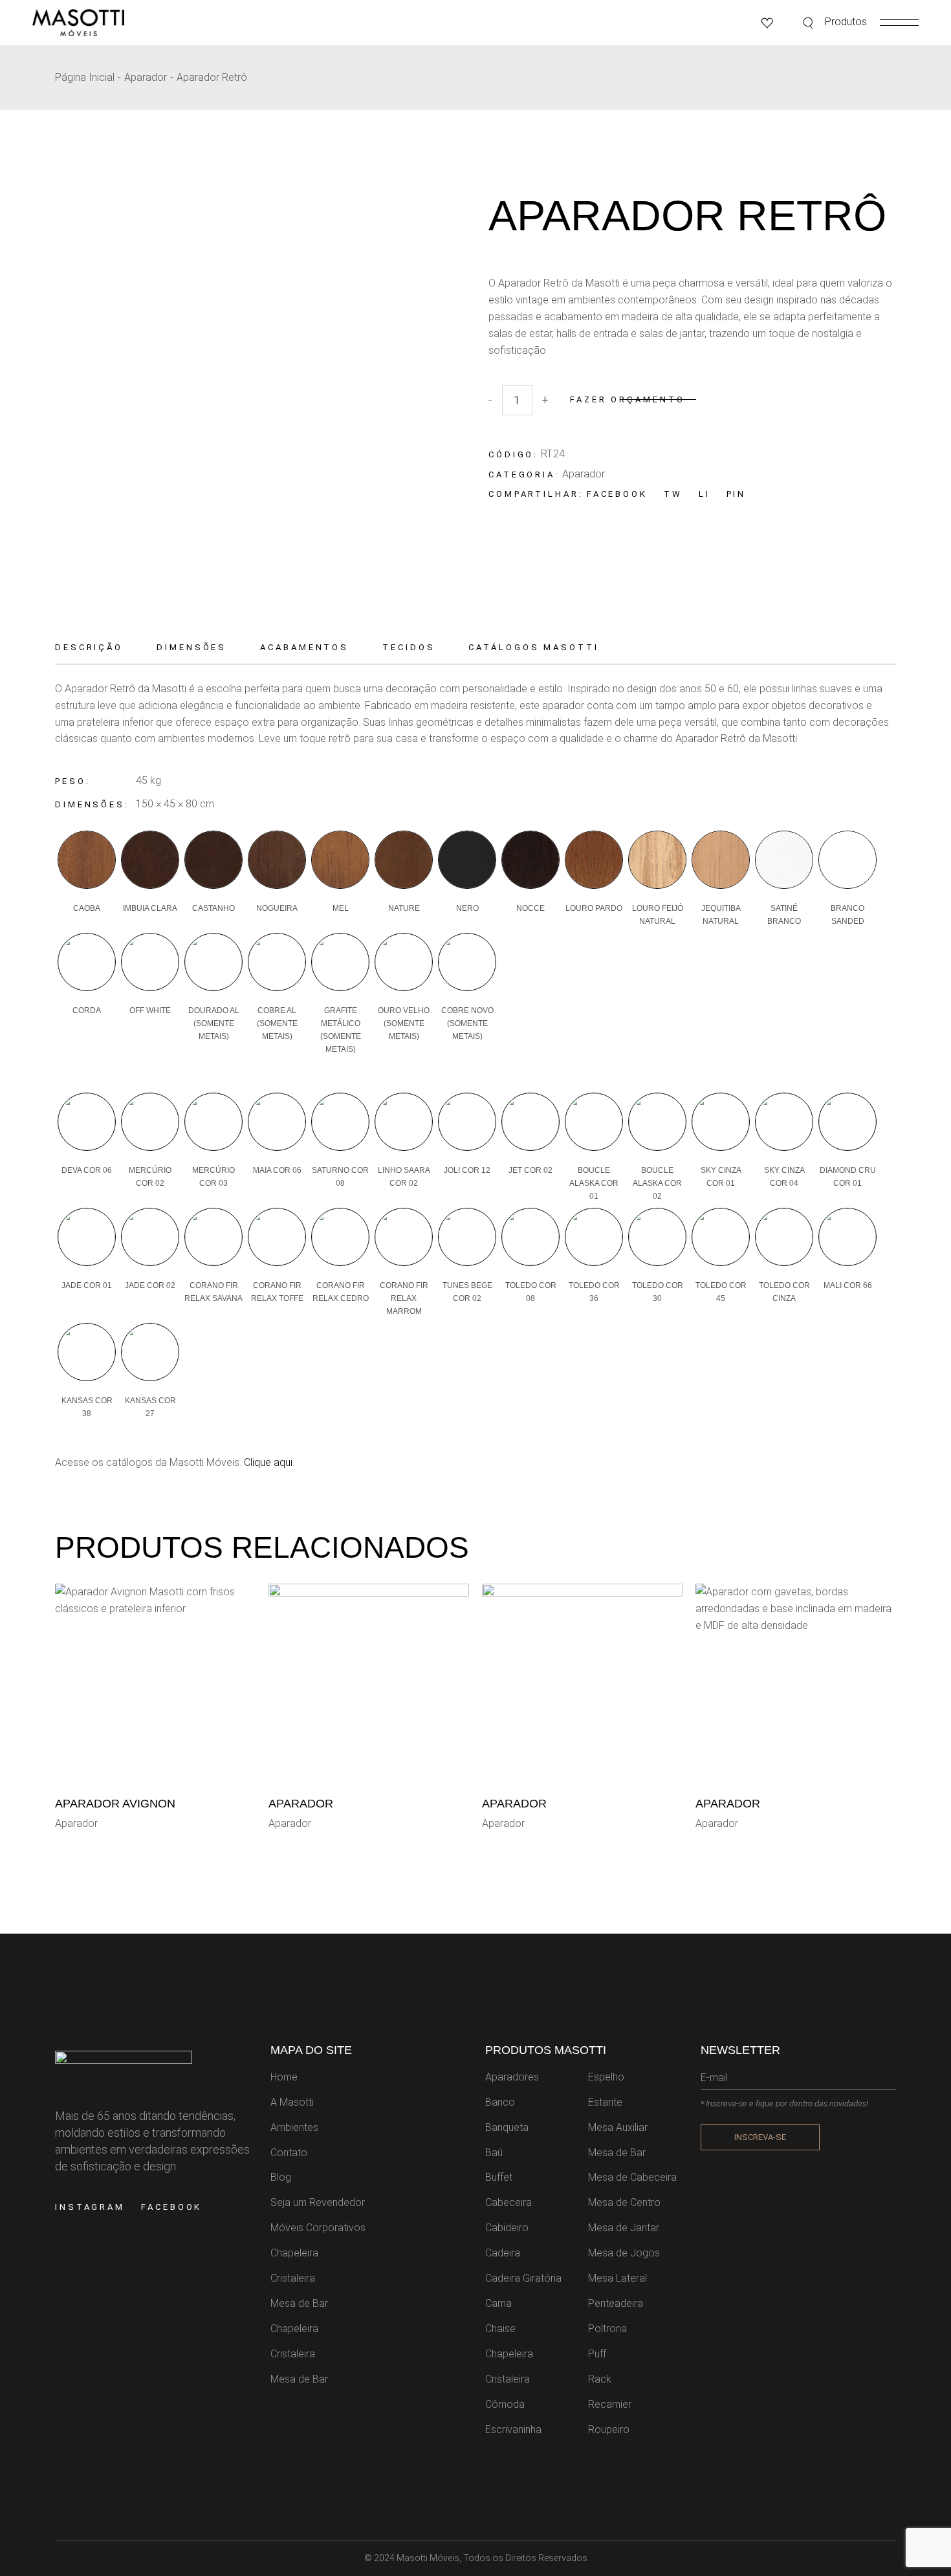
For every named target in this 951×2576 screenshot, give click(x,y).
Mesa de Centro (624, 2202)
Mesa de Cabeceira (632, 2177)
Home (284, 2077)
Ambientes (294, 2127)
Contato (289, 2153)
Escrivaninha (513, 2429)
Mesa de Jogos (624, 2253)
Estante (605, 2102)
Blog (281, 2177)
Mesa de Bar (299, 2303)
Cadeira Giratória (523, 2278)
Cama (498, 2303)
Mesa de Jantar (624, 2228)
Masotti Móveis (428, 2558)
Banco (500, 2102)
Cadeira (503, 2253)
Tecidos (409, 647)
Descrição (89, 647)
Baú (494, 2153)
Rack (600, 2379)
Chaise (500, 2329)
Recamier (610, 2404)
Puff (597, 2354)
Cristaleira (293, 2278)
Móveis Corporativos (318, 2228)
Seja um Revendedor (318, 2202)
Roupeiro (609, 2429)
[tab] (97, 648)
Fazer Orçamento (628, 399)
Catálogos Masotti (533, 647)
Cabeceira (508, 2202)
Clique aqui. (268, 1462)
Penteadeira (616, 2303)
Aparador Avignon (115, 1804)
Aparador (584, 474)
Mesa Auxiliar (618, 2127)
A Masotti (292, 2102)
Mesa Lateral (618, 2278)
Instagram (90, 2207)
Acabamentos (304, 647)
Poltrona (607, 2329)
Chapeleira (294, 2253)
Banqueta (507, 2127)
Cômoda (505, 2404)
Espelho (606, 2077)
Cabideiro (507, 2228)
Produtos (846, 22)
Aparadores (512, 2077)
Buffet (499, 2177)
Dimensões (191, 647)
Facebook (171, 2207)
